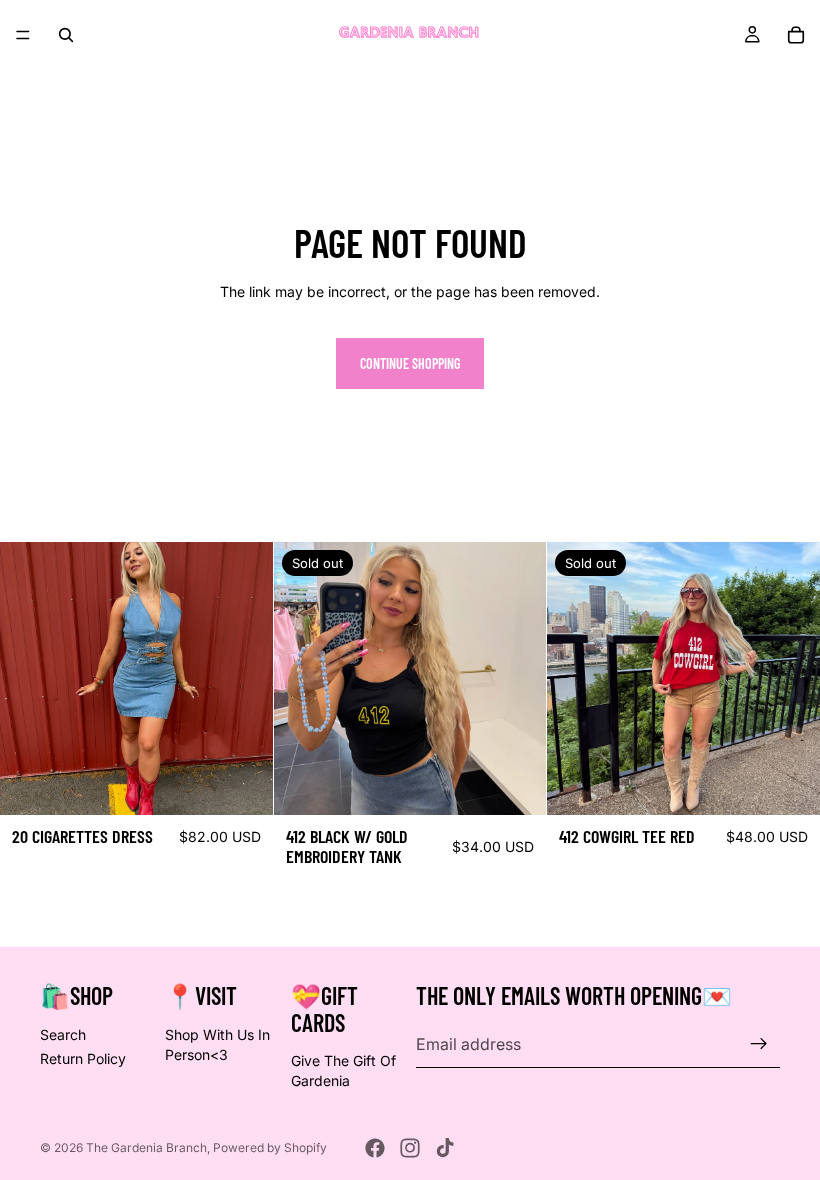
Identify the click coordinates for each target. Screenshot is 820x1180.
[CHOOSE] (242, 784)
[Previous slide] (30, 679)
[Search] (66, 35)
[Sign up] (759, 1044)
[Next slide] (243, 679)
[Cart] (796, 35)
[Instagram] (410, 1148)
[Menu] (23, 35)
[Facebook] (375, 1148)
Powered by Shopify (270, 1147)
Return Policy (83, 1058)
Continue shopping (410, 363)
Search (63, 1034)
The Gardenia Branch (146, 1147)
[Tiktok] (445, 1148)
